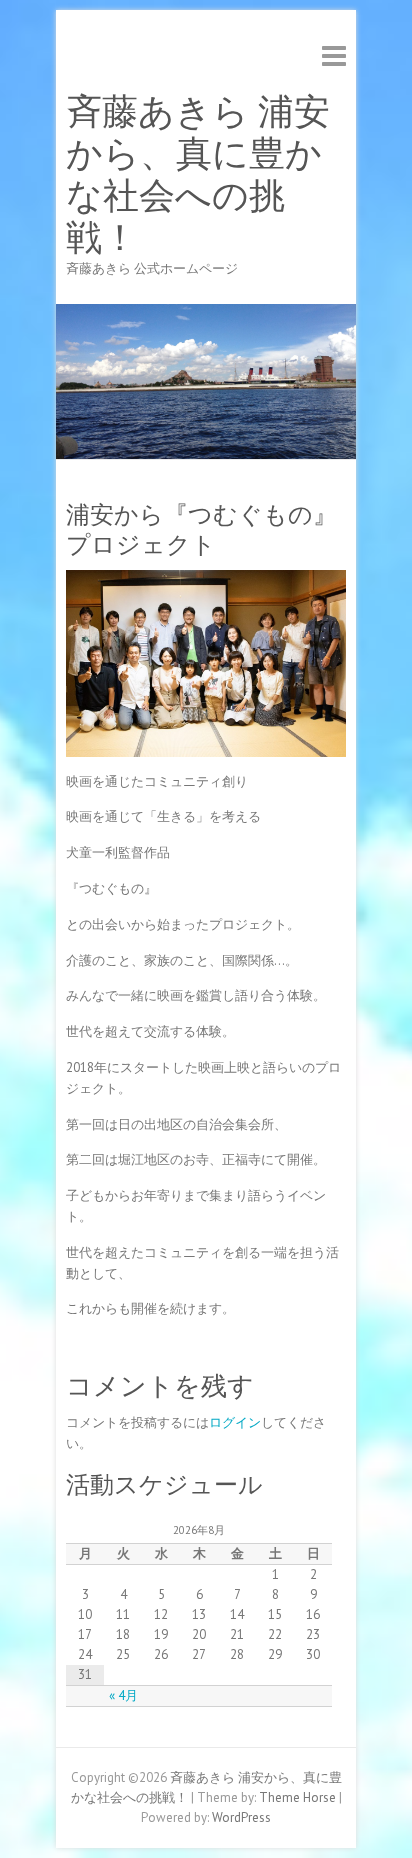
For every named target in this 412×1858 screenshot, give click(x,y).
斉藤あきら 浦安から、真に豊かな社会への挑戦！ (198, 175)
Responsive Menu (334, 55)
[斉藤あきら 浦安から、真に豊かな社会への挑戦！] (206, 313)
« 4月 (123, 1695)
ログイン (235, 1422)
